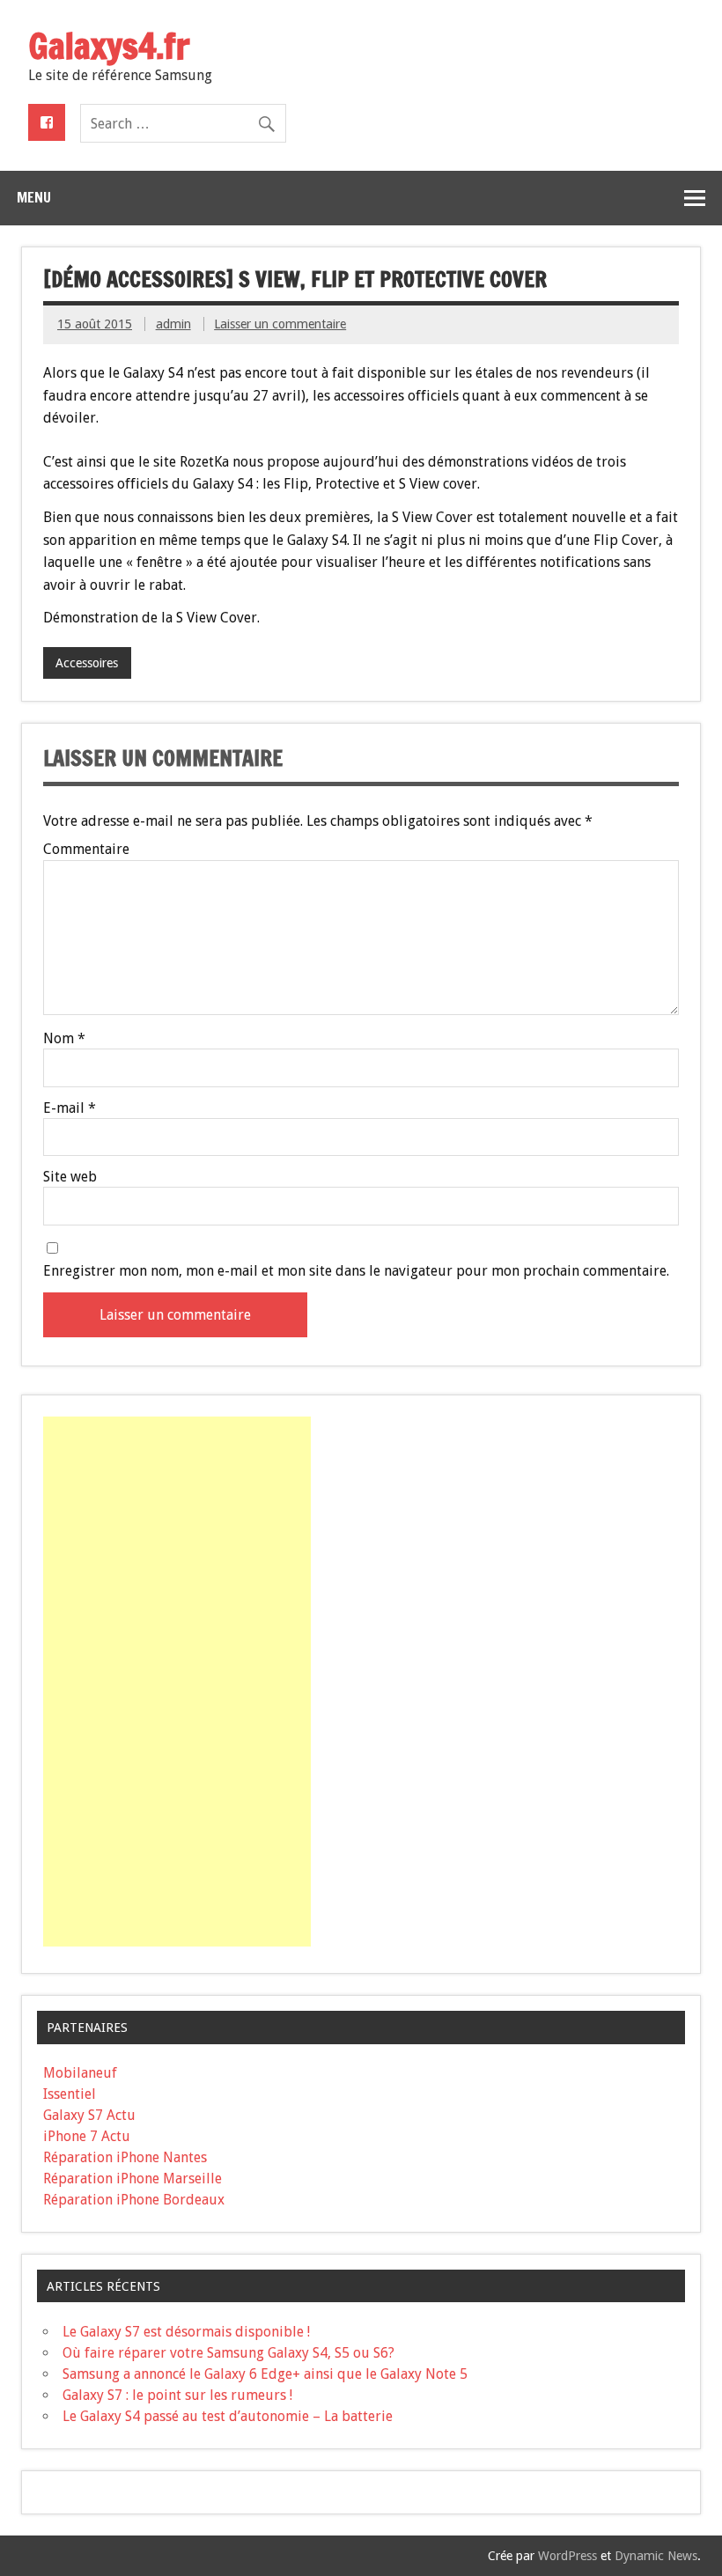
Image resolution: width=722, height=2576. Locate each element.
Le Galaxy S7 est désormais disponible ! (186, 2332)
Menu (34, 197)
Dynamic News (656, 2556)
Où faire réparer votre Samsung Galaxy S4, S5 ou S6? (228, 2353)
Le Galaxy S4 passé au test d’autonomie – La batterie (228, 2416)
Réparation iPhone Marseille (133, 2179)
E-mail (70, 1108)
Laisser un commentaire (280, 324)
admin (173, 324)
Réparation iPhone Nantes (125, 2157)
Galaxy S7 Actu (89, 2115)
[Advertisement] (177, 1682)
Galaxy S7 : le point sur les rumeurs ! (177, 2395)
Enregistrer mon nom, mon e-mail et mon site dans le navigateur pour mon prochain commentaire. (356, 1271)
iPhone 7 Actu (87, 2136)
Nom (64, 1039)
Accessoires (87, 663)
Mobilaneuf (80, 2073)
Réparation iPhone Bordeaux (134, 2200)
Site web (70, 1177)
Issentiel (70, 2094)
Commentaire (86, 850)
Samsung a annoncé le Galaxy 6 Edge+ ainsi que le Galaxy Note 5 (265, 2374)
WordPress (567, 2556)
